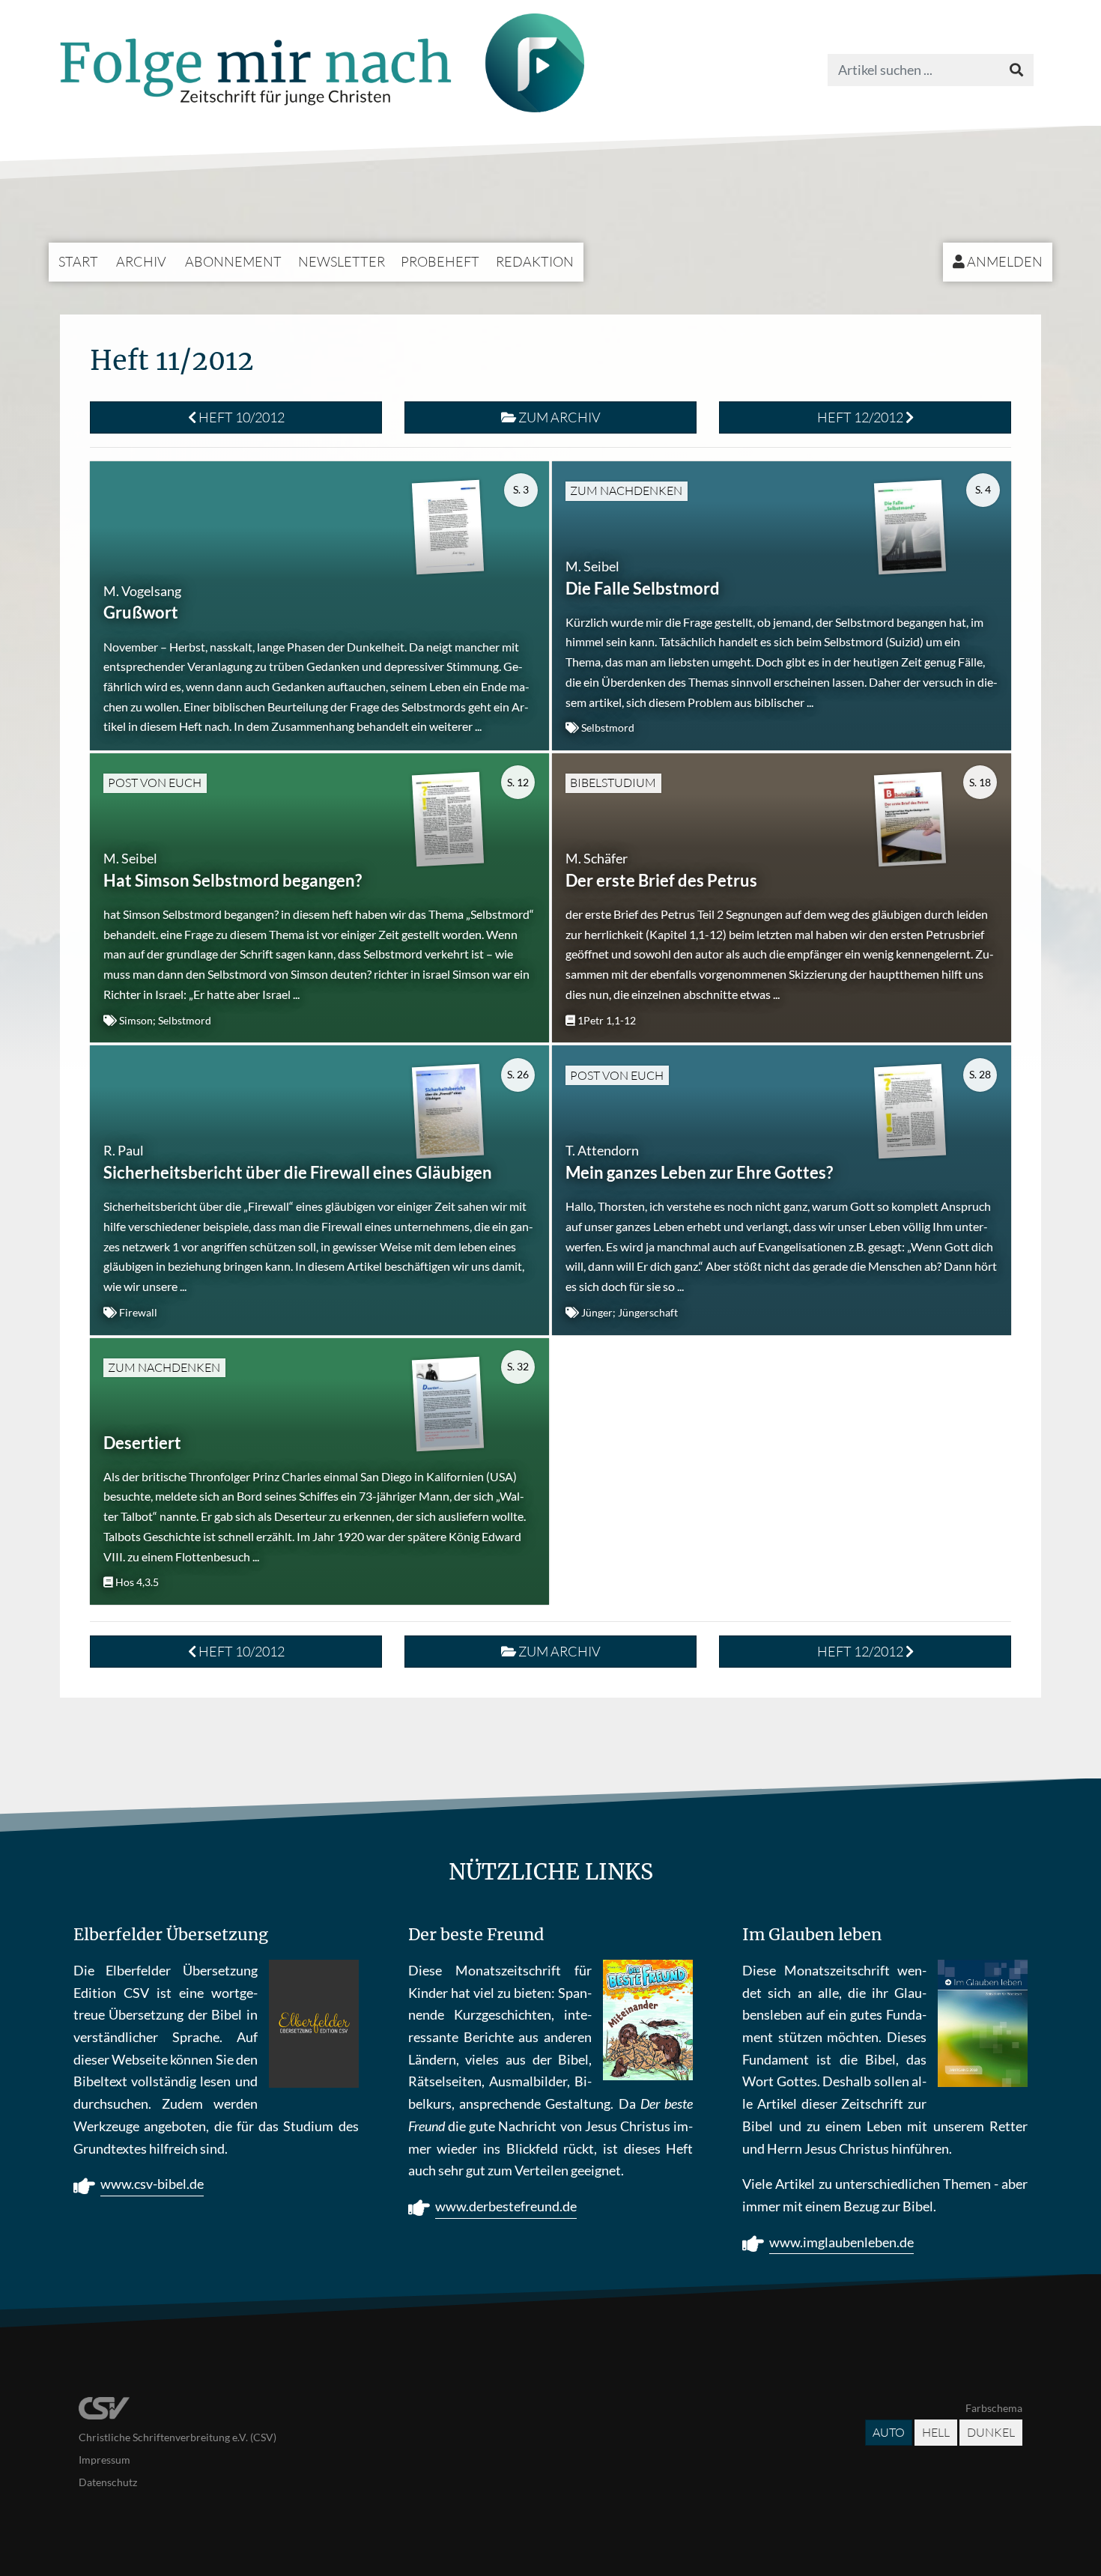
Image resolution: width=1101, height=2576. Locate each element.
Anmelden (1004, 261)
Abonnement (233, 261)
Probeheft (440, 261)
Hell (936, 2432)
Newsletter (342, 261)
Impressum (104, 2460)
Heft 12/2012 (861, 417)
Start (78, 261)
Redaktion (535, 261)
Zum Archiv (558, 417)
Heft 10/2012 (240, 417)
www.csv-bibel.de (152, 2184)
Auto (889, 2432)
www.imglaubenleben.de (841, 2242)
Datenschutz (108, 2482)
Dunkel (991, 2432)
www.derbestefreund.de (506, 2206)
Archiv (141, 261)
